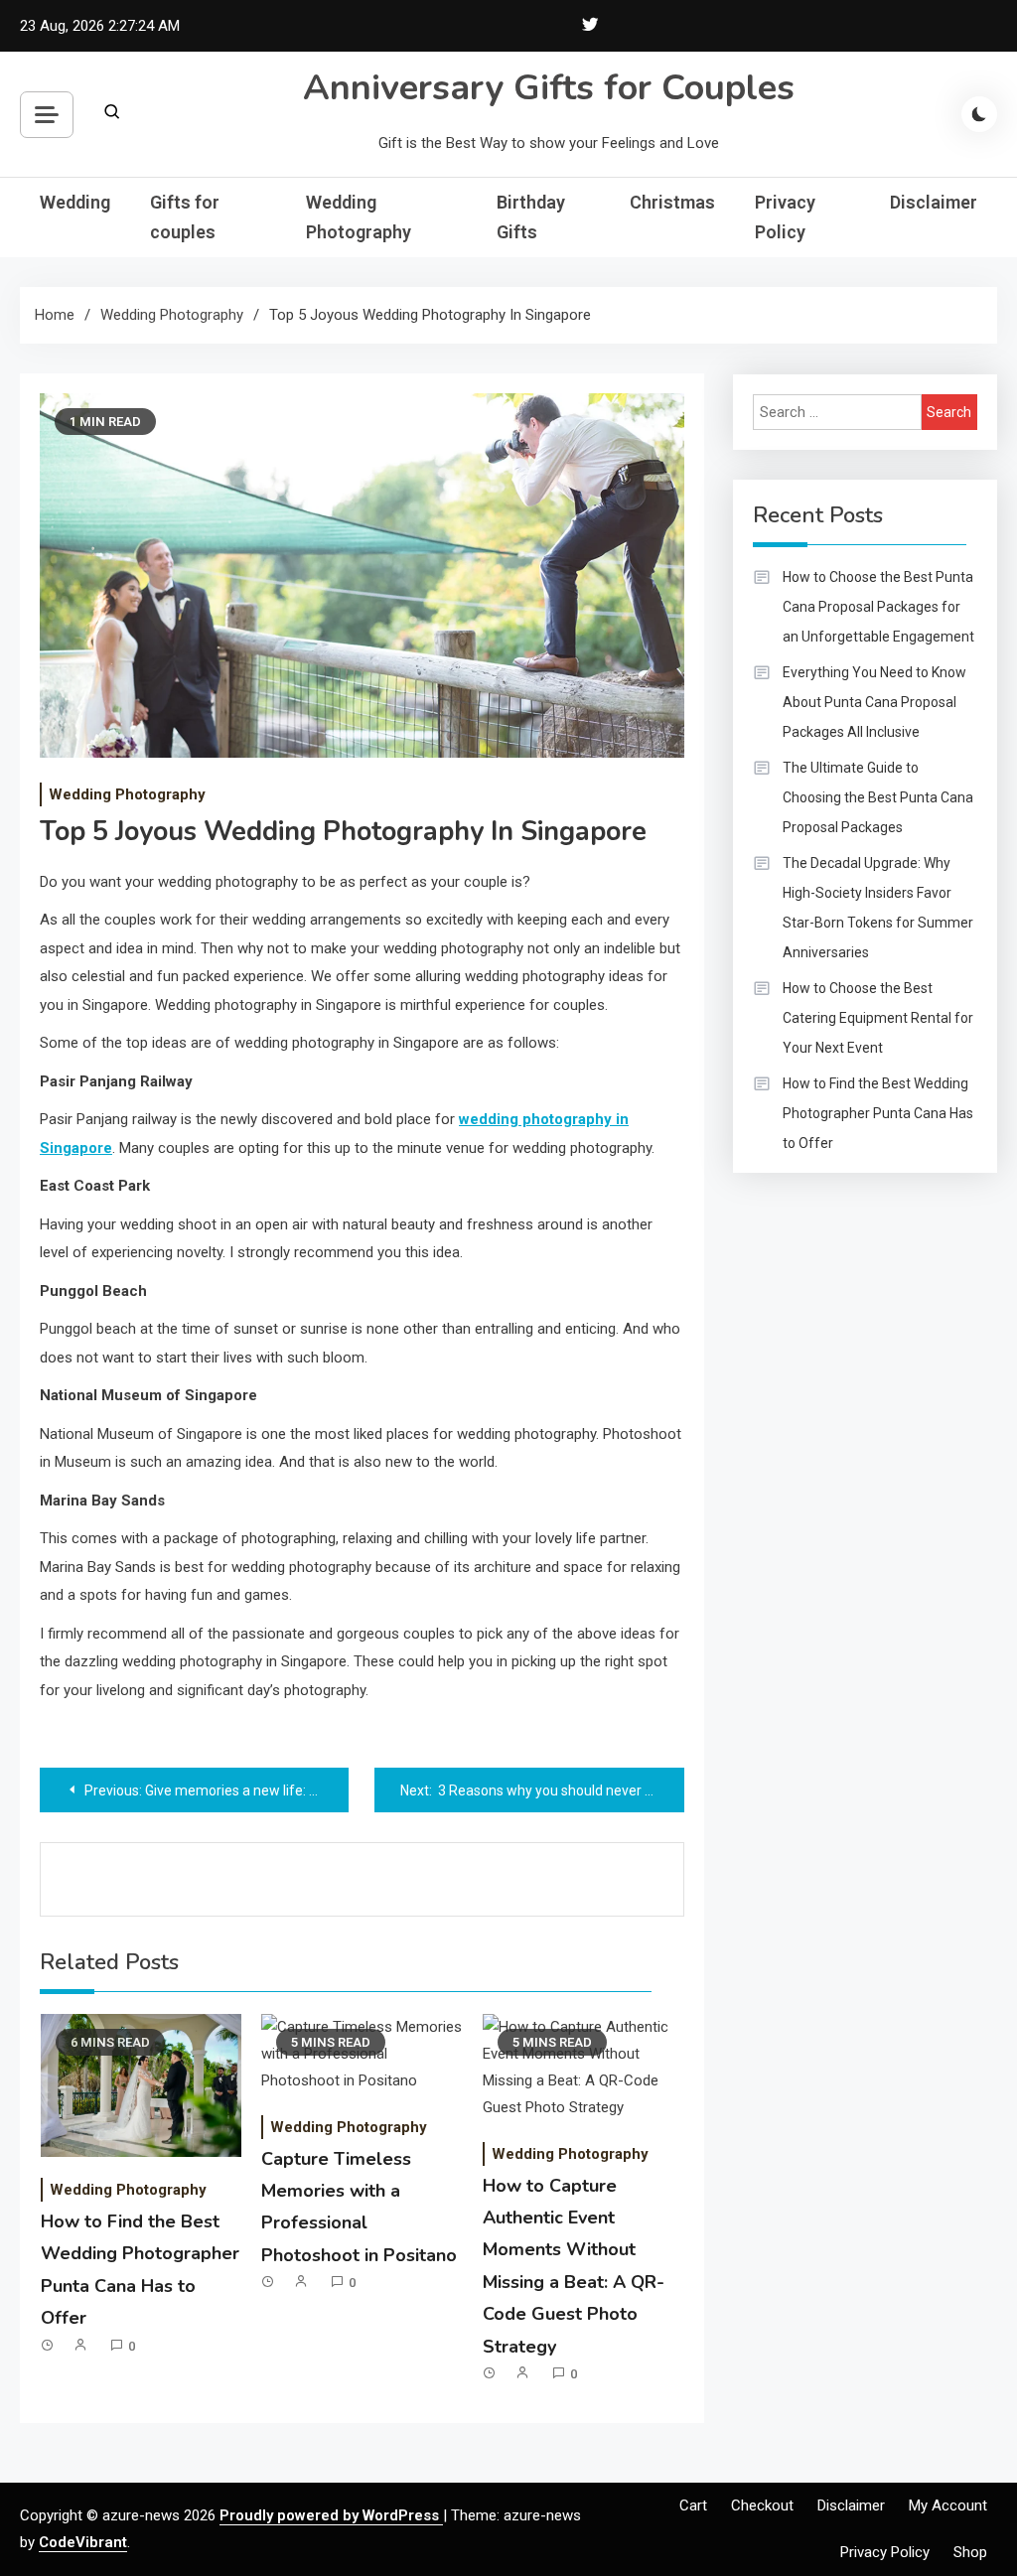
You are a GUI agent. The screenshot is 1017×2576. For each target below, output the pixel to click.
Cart (693, 2505)
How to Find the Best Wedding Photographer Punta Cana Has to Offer (878, 1113)
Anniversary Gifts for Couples (549, 88)
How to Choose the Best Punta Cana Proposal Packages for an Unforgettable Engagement (878, 607)
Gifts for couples (185, 217)
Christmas (672, 202)
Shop (970, 2552)
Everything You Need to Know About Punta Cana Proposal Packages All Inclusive (874, 702)
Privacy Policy (785, 217)
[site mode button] (979, 114)
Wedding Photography (359, 217)
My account (948, 2505)
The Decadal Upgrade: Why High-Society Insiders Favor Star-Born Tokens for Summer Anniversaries (878, 908)
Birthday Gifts (531, 217)
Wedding (75, 202)
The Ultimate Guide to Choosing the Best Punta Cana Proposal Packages (878, 797)
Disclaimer (934, 202)
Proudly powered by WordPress (331, 2515)
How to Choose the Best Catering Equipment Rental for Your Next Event (878, 1018)
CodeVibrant (83, 2542)
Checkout (762, 2505)
